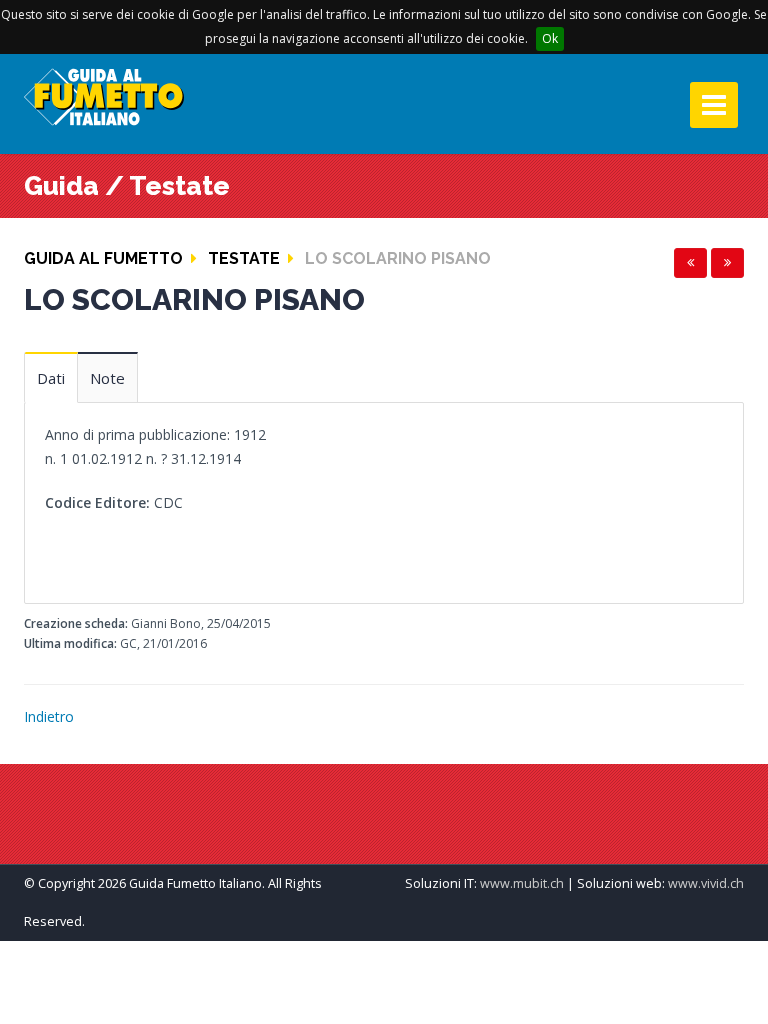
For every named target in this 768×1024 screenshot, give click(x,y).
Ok (550, 38)
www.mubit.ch (522, 883)
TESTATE (244, 258)
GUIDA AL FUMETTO (103, 258)
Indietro (49, 716)
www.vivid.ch (706, 883)
